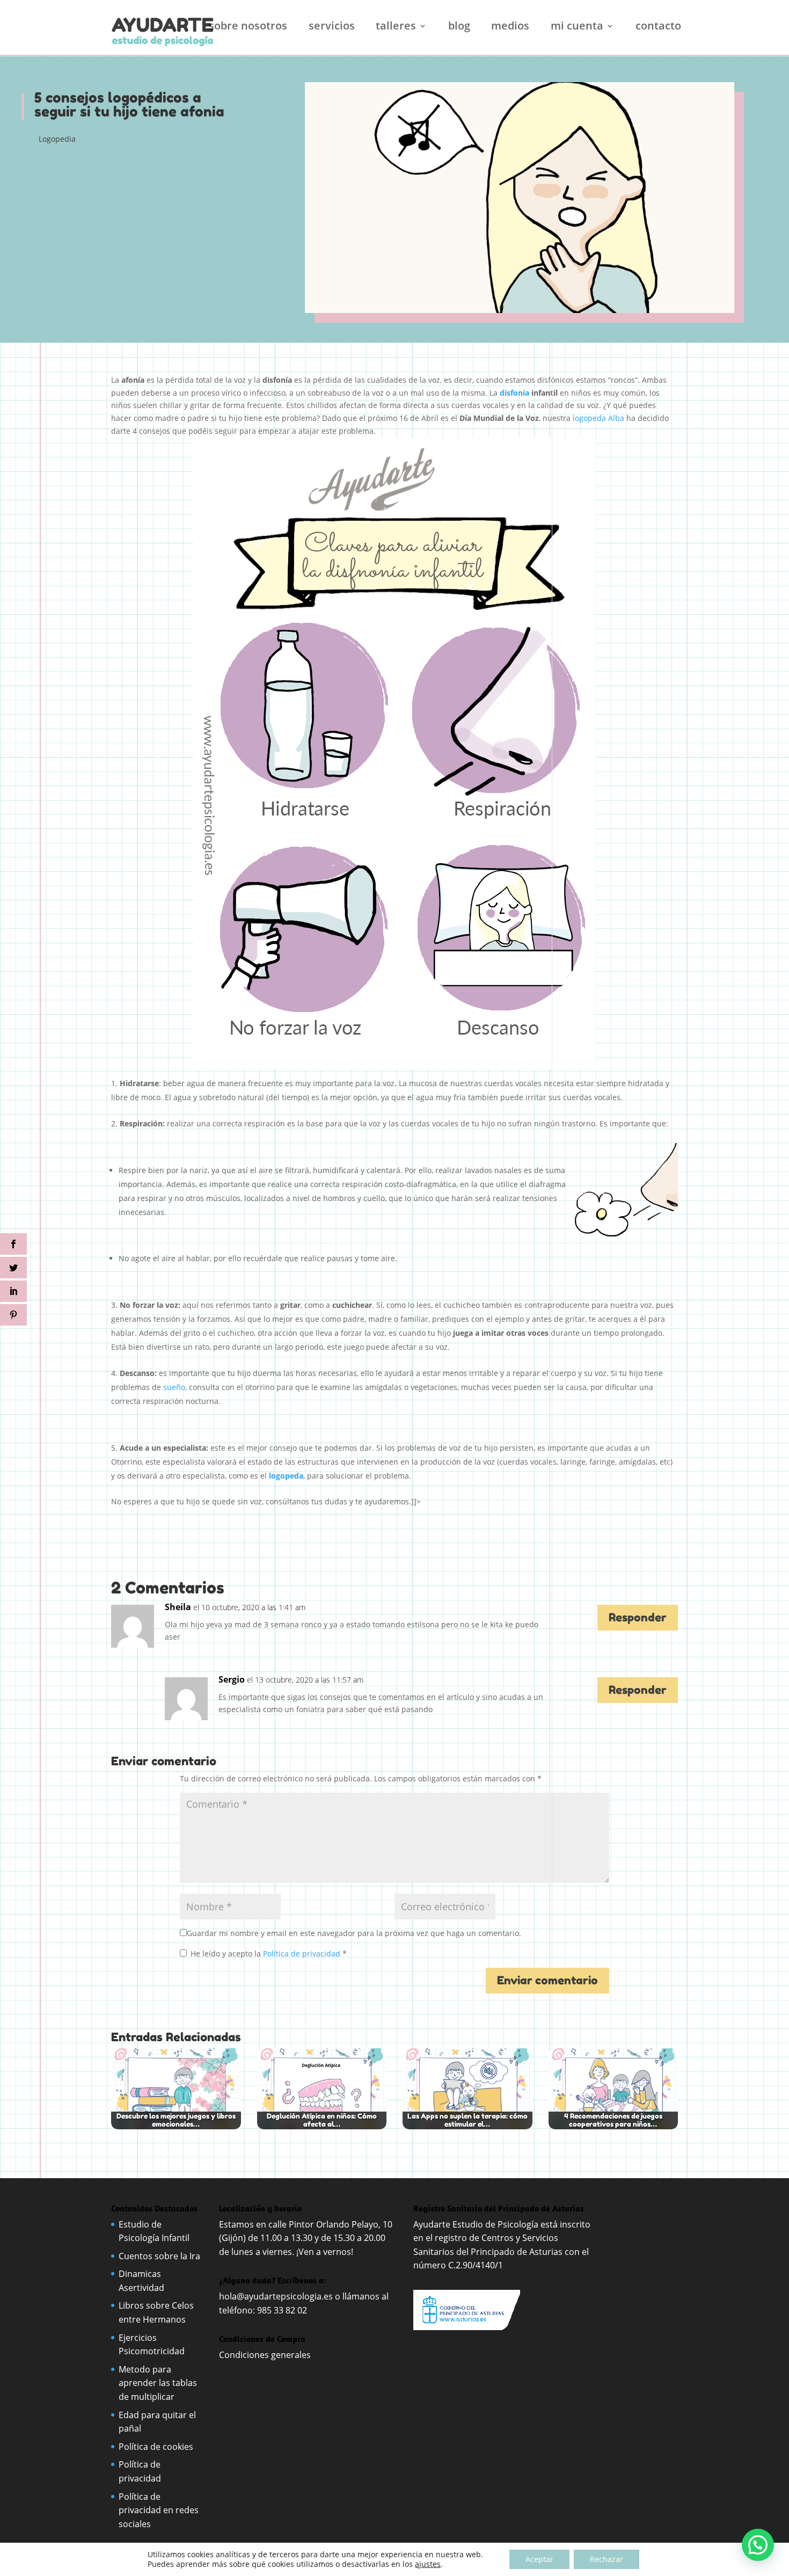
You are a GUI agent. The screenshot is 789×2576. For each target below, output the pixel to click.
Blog (459, 27)
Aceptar (539, 2559)
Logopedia (57, 139)
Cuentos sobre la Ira (159, 2256)
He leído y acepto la (269, 1953)
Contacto (658, 27)
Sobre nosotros (248, 27)
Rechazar (607, 2559)
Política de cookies (156, 2447)
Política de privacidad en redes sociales (159, 2510)
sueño (174, 1387)
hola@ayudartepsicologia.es (276, 2296)
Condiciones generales (266, 2355)
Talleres (396, 27)
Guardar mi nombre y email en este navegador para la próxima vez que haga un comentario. (354, 1933)
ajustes (428, 2564)
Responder (638, 1617)
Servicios (332, 27)
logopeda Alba (598, 418)
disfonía (514, 393)
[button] (758, 2545)
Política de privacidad (303, 1953)
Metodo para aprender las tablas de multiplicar (158, 2383)
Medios (510, 27)
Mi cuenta (577, 27)
